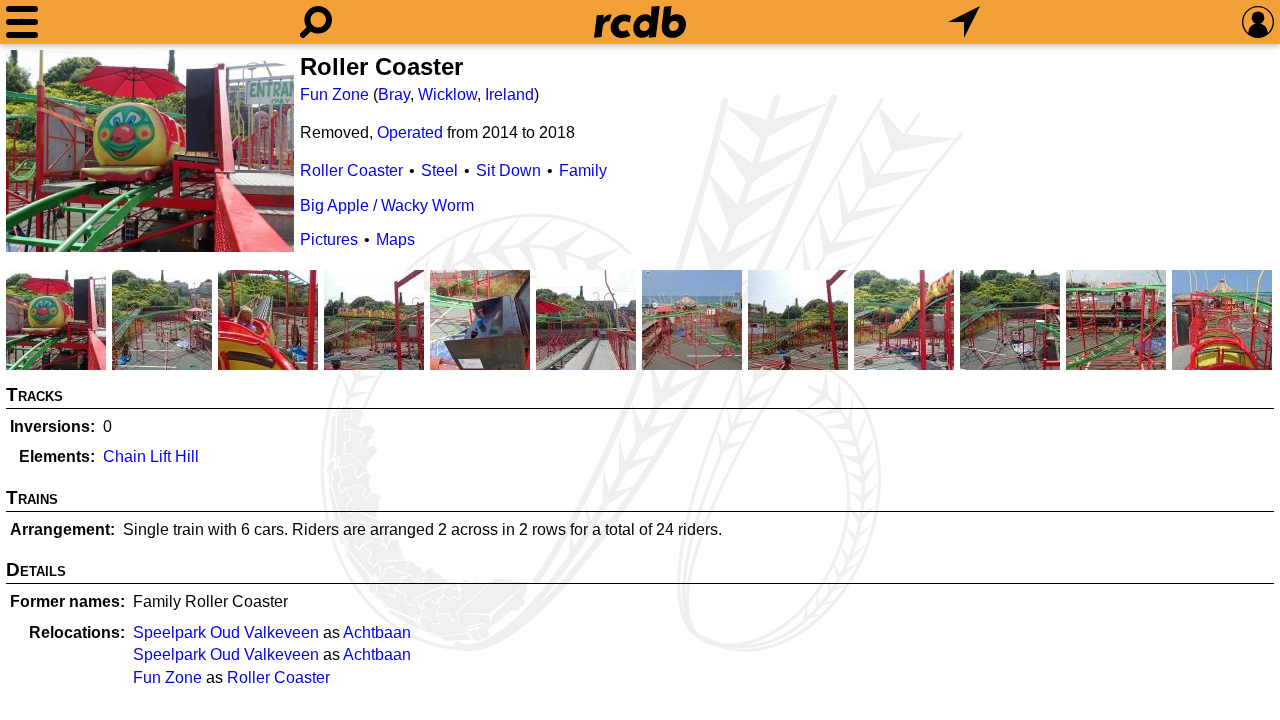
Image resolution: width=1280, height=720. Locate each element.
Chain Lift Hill (151, 456)
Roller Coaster (351, 170)
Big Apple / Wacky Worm (387, 205)
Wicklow (447, 94)
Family (583, 170)
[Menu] (22, 22)
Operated (410, 132)
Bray (394, 94)
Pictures (329, 239)
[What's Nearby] (964, 22)
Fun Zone (334, 94)
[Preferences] (1258, 22)
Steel (439, 170)
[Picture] (150, 151)
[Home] (640, 22)
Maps (395, 239)
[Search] (316, 22)
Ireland (509, 94)
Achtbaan (377, 632)
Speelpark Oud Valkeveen (226, 632)
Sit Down (508, 170)
